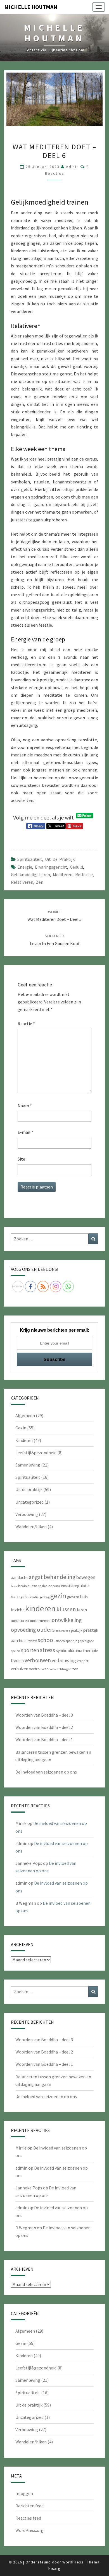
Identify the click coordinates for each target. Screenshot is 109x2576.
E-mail (25, 1132)
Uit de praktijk (60, 859)
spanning (72, 1641)
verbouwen (38, 1660)
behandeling (60, 1577)
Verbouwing (27, 1514)
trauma (17, 1661)
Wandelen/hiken (31, 1527)
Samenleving (28, 1465)
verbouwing (64, 1660)
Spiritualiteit (30, 859)
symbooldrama (69, 1651)
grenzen (73, 1597)
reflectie (84, 874)
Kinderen (24, 1440)
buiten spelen (38, 1586)
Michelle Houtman (31, 7)
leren (45, 874)
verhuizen (20, 1669)
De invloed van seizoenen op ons (46, 1772)
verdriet (83, 1661)
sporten (30, 1650)
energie (25, 867)
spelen (16, 1651)
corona (54, 1586)
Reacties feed (28, 2518)
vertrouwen (39, 1669)
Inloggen (24, 2493)
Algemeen (25, 1415)
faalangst (18, 1597)
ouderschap (63, 1631)
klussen (66, 1609)
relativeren (22, 882)
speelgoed (87, 1641)
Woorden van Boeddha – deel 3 (44, 1715)
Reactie (26, 1024)
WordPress (73, 2562)
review (32, 1641)
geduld (76, 867)
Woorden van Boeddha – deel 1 (44, 1739)
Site (21, 1159)
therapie (91, 1651)
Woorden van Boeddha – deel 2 (44, 1727)
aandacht (19, 1577)
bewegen (86, 1577)
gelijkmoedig (24, 874)
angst (36, 1577)
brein (22, 1586)
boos (14, 1586)
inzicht (18, 1610)
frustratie (32, 1597)
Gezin (21, 1428)
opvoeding (23, 1630)
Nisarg (54, 2568)
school (46, 1640)
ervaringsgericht (51, 867)
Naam (25, 1106)
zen (40, 882)
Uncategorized (29, 1502)
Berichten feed (29, 2506)
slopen (60, 1641)
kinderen (40, 1608)
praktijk (77, 1630)
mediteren (63, 874)
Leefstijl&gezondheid (36, 1453)
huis (84, 1597)
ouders (46, 1630)
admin (73, 167)
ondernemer (40, 1621)
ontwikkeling (67, 1620)
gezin (58, 1596)
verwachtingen (60, 1669)
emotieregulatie (75, 1586)
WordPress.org (29, 2530)
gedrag (44, 1597)
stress (48, 1650)
